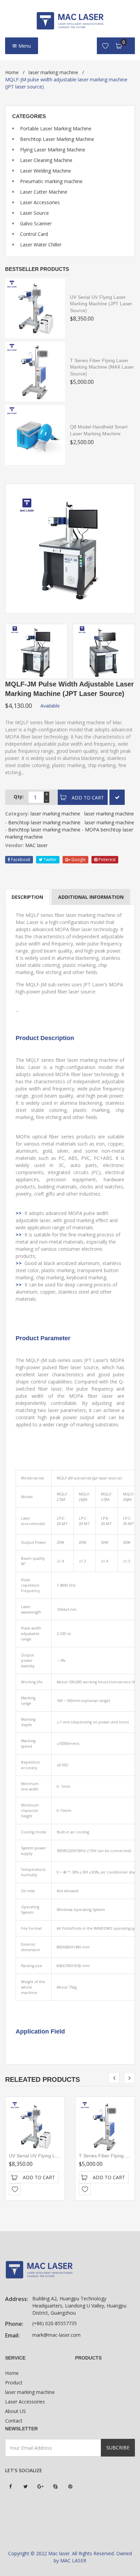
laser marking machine (53, 72)
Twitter (50, 860)
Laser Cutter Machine (44, 192)
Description (27, 897)
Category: (17, 814)
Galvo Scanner (36, 223)
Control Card (34, 234)
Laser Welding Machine (46, 171)
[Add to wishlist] (15, 2189)
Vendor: (14, 845)
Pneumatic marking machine (51, 181)
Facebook (20, 860)
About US (15, 2411)
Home (12, 72)
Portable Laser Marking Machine (56, 128)
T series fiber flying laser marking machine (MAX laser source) (102, 367)
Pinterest (107, 860)
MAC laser (36, 845)
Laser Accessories (40, 202)
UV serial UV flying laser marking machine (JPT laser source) (101, 304)
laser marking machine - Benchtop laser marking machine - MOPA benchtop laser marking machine (70, 830)
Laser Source (34, 213)
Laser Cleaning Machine (46, 160)
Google (78, 860)
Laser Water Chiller (41, 245)
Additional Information (91, 897)
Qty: (19, 797)
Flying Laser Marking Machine (53, 150)
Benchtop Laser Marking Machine (57, 139)
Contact (14, 2421)
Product (14, 2383)
